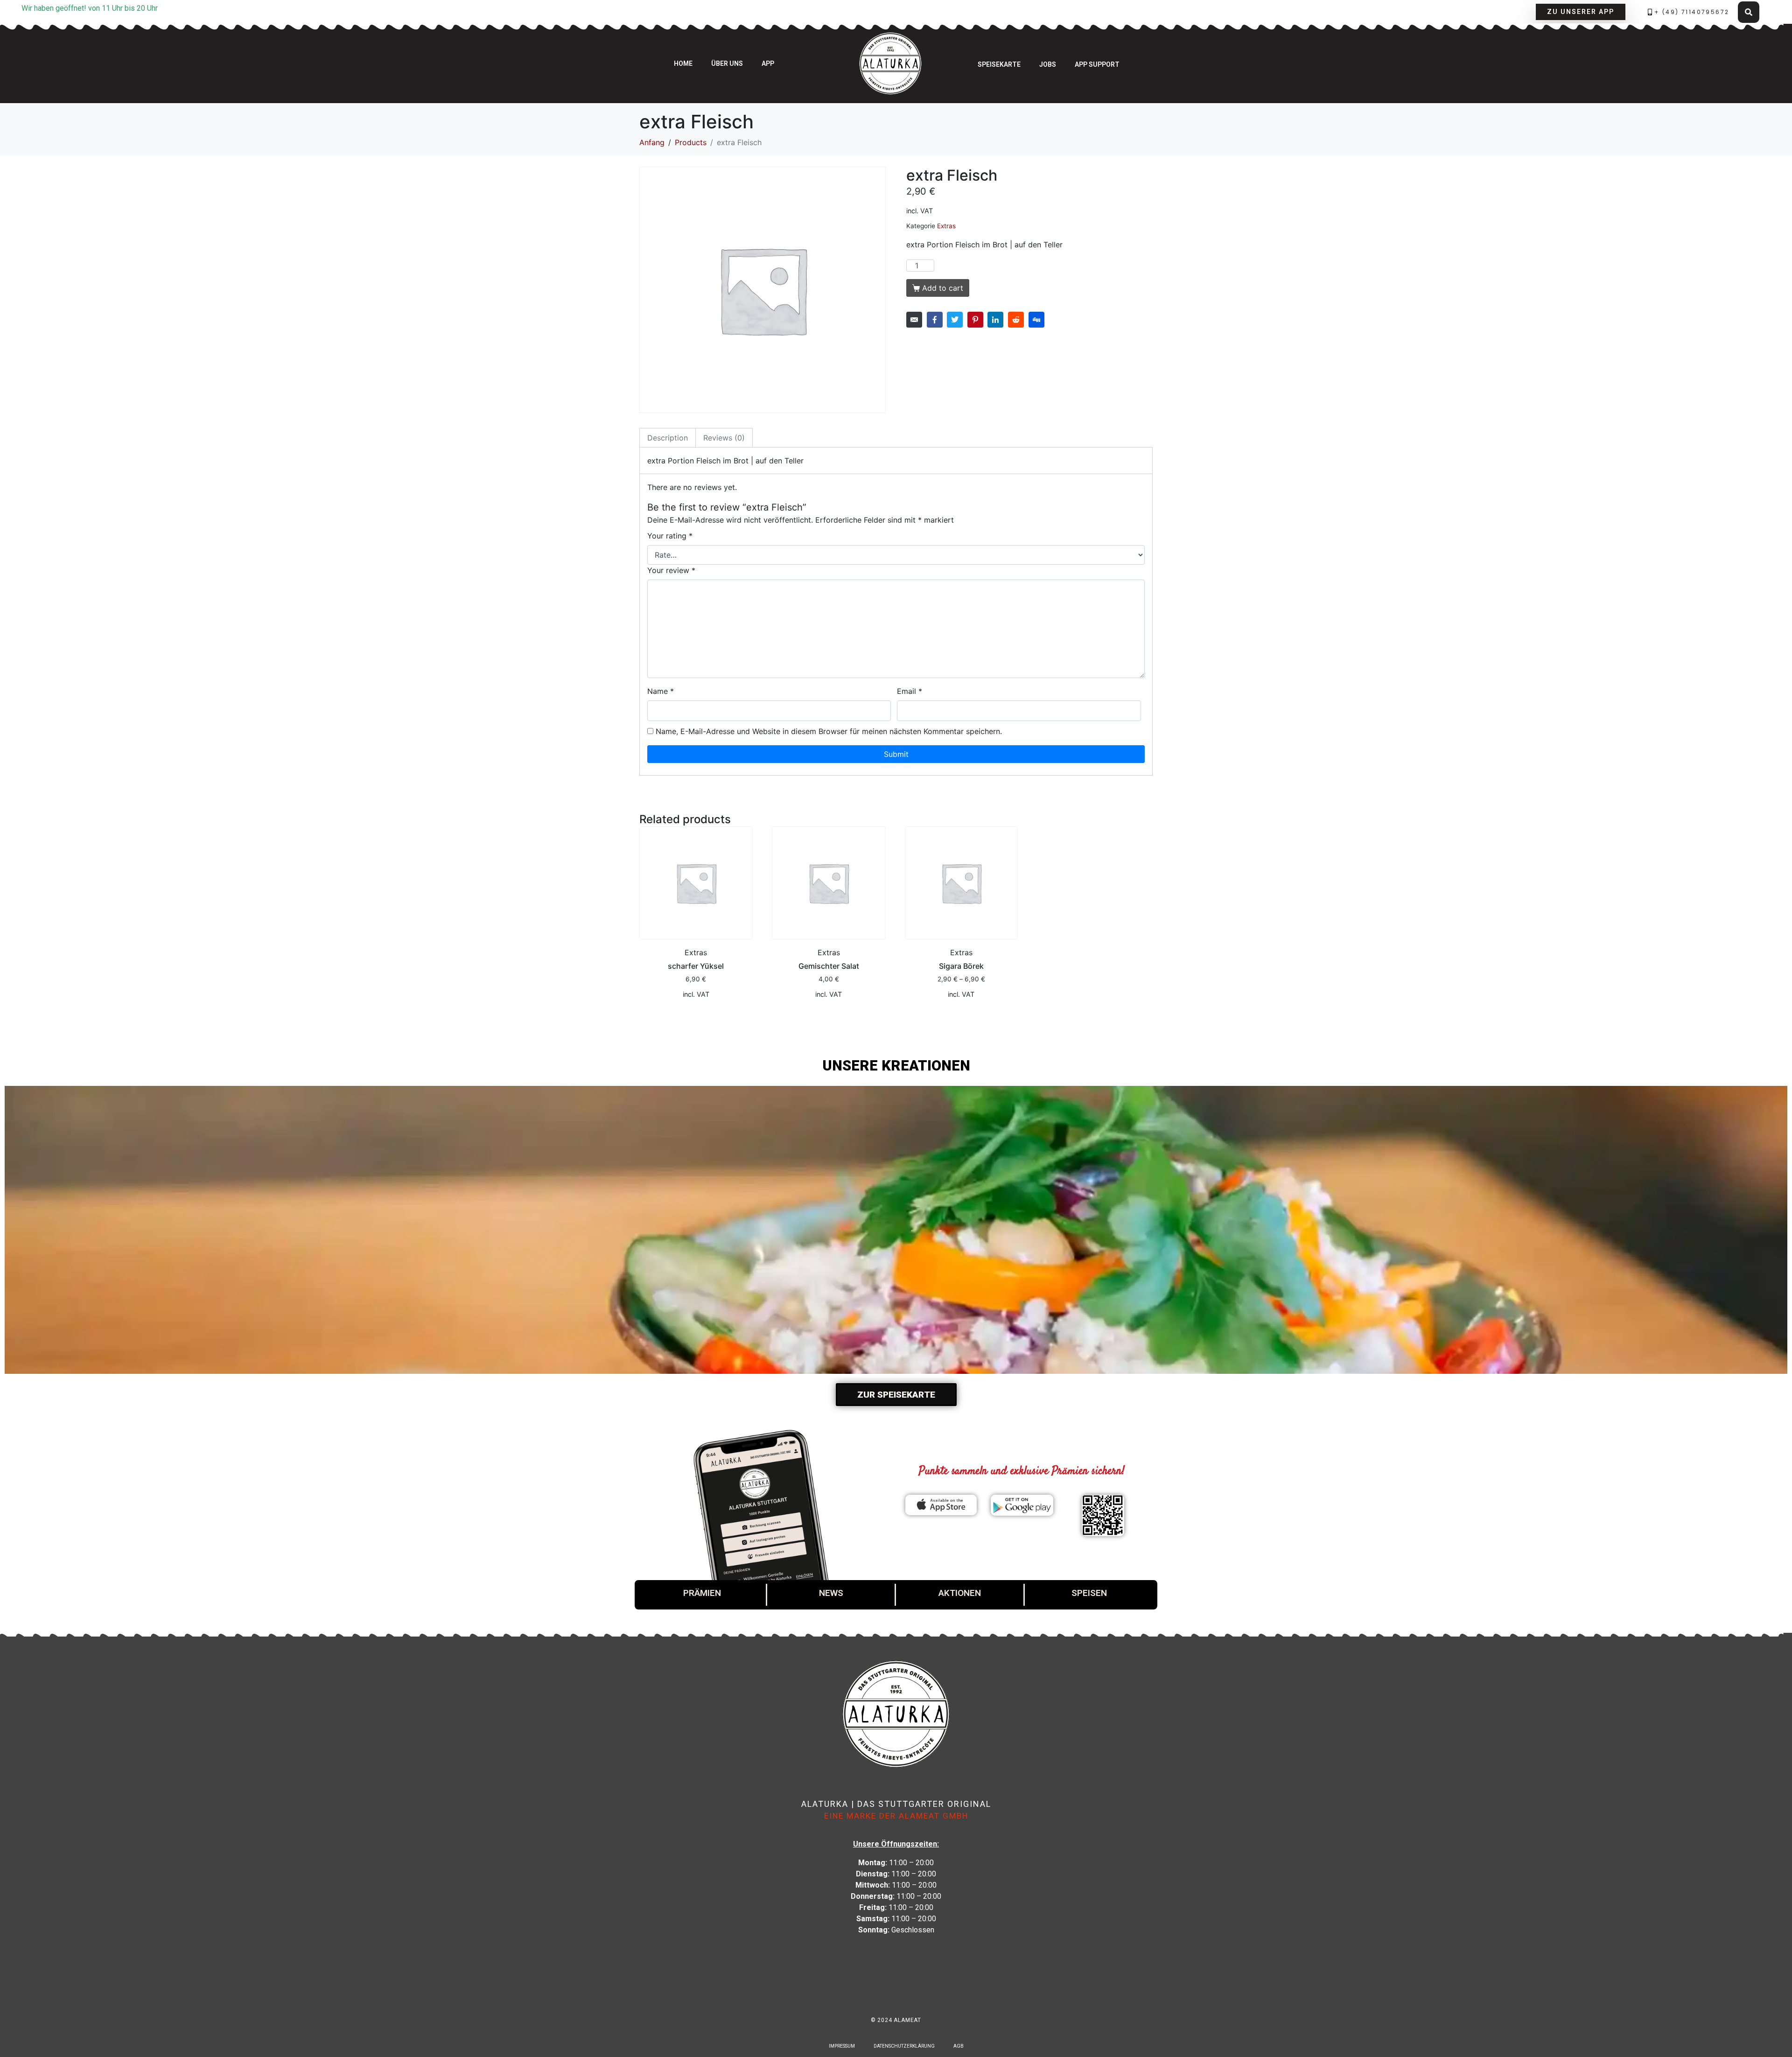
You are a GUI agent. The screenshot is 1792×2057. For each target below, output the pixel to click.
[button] (1581, 12)
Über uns (727, 63)
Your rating (670, 536)
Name (661, 691)
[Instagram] (909, 1997)
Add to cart (943, 288)
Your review (671, 570)
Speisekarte (999, 64)
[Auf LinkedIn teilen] (995, 320)
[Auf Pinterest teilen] (975, 320)
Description (668, 438)
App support (1097, 64)
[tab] (668, 438)
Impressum (842, 2046)
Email (910, 691)
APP (768, 63)
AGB (959, 2046)
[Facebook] (883, 1997)
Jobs (1048, 64)
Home (683, 63)
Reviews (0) (724, 438)
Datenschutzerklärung (904, 2046)
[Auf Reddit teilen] (1016, 320)
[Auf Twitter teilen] (955, 320)
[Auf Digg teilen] (1036, 320)
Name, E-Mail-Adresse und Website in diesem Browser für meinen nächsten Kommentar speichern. (829, 731)
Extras (946, 226)
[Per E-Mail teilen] (914, 320)
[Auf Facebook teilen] (935, 320)
